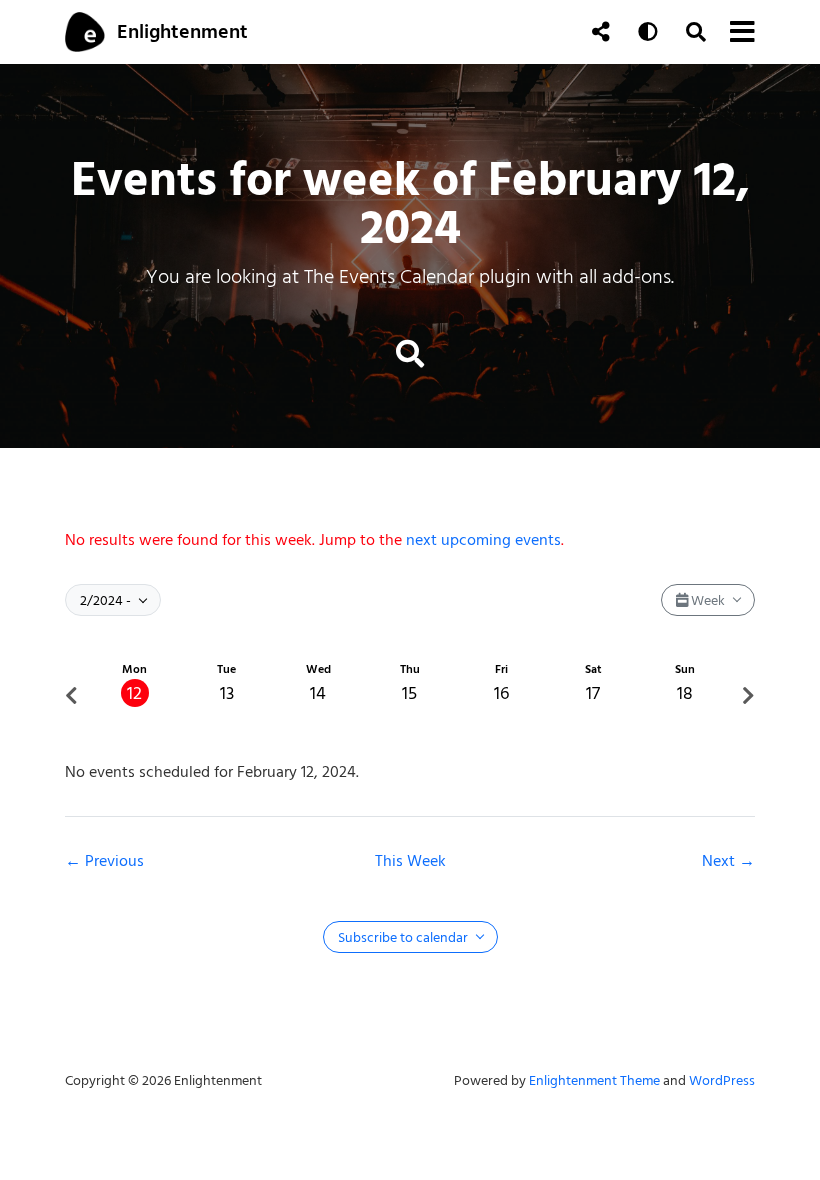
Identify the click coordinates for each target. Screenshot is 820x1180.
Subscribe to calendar (404, 937)
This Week (410, 861)
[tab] (135, 696)
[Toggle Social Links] (601, 32)
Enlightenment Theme (594, 1080)
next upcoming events (483, 540)
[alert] (410, 540)
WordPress (722, 1080)
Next (720, 861)
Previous (114, 861)
